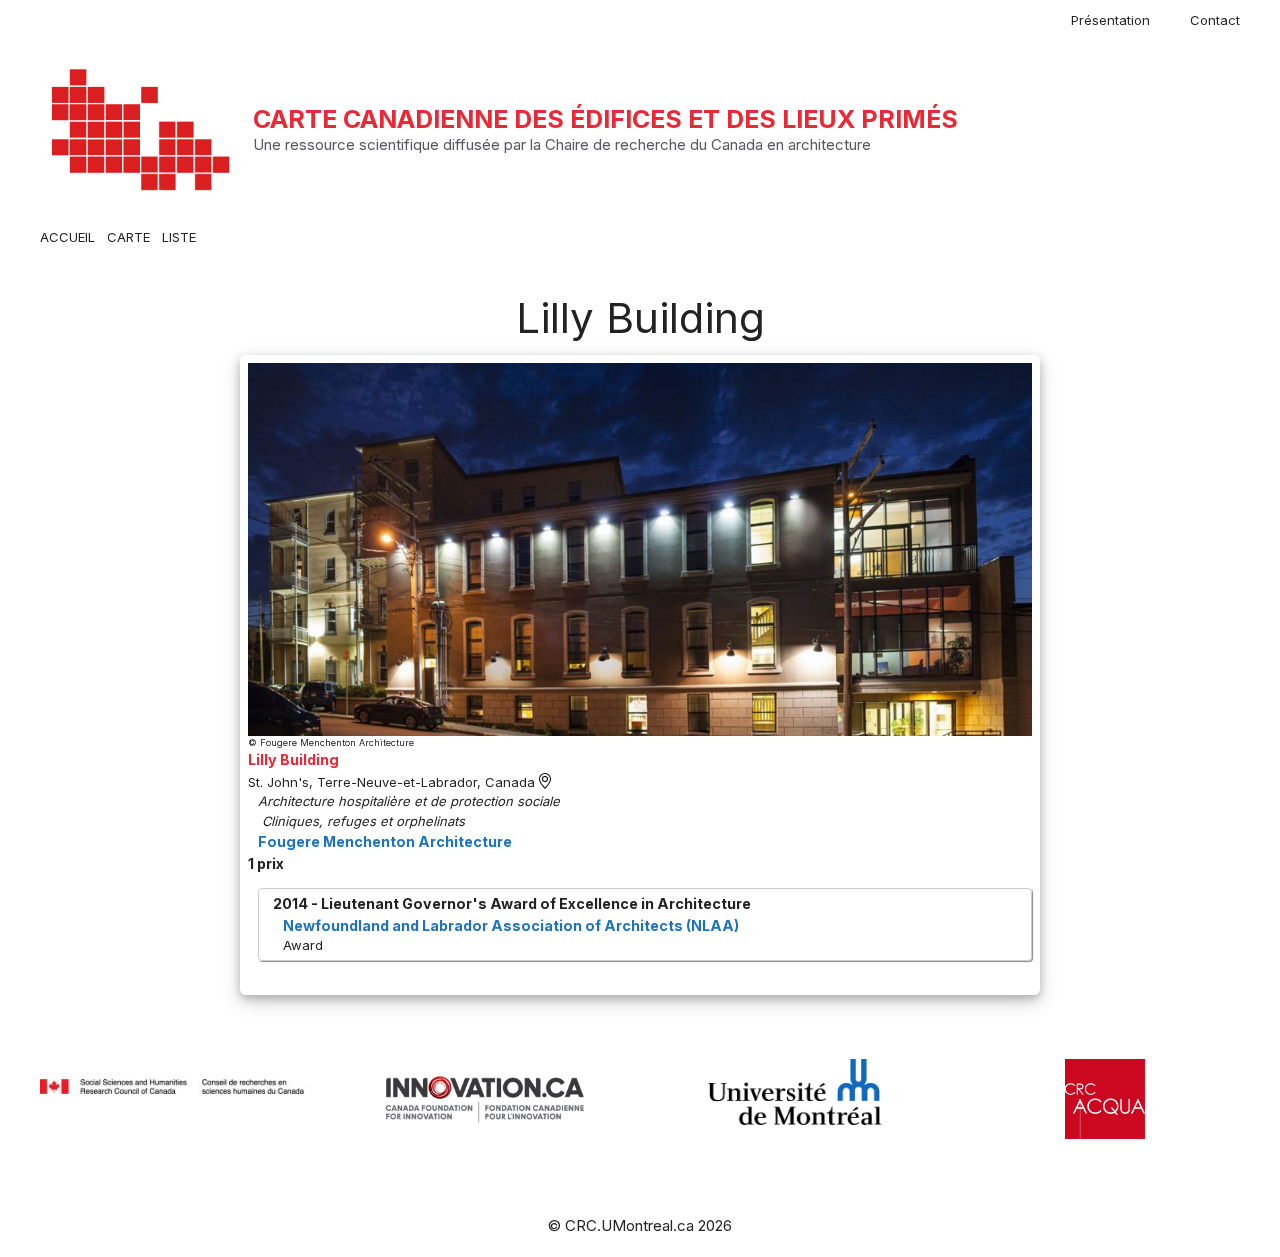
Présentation (1110, 20)
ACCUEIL (67, 237)
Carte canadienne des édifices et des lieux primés (605, 119)
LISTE (179, 237)
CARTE (128, 237)
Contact (1215, 20)
